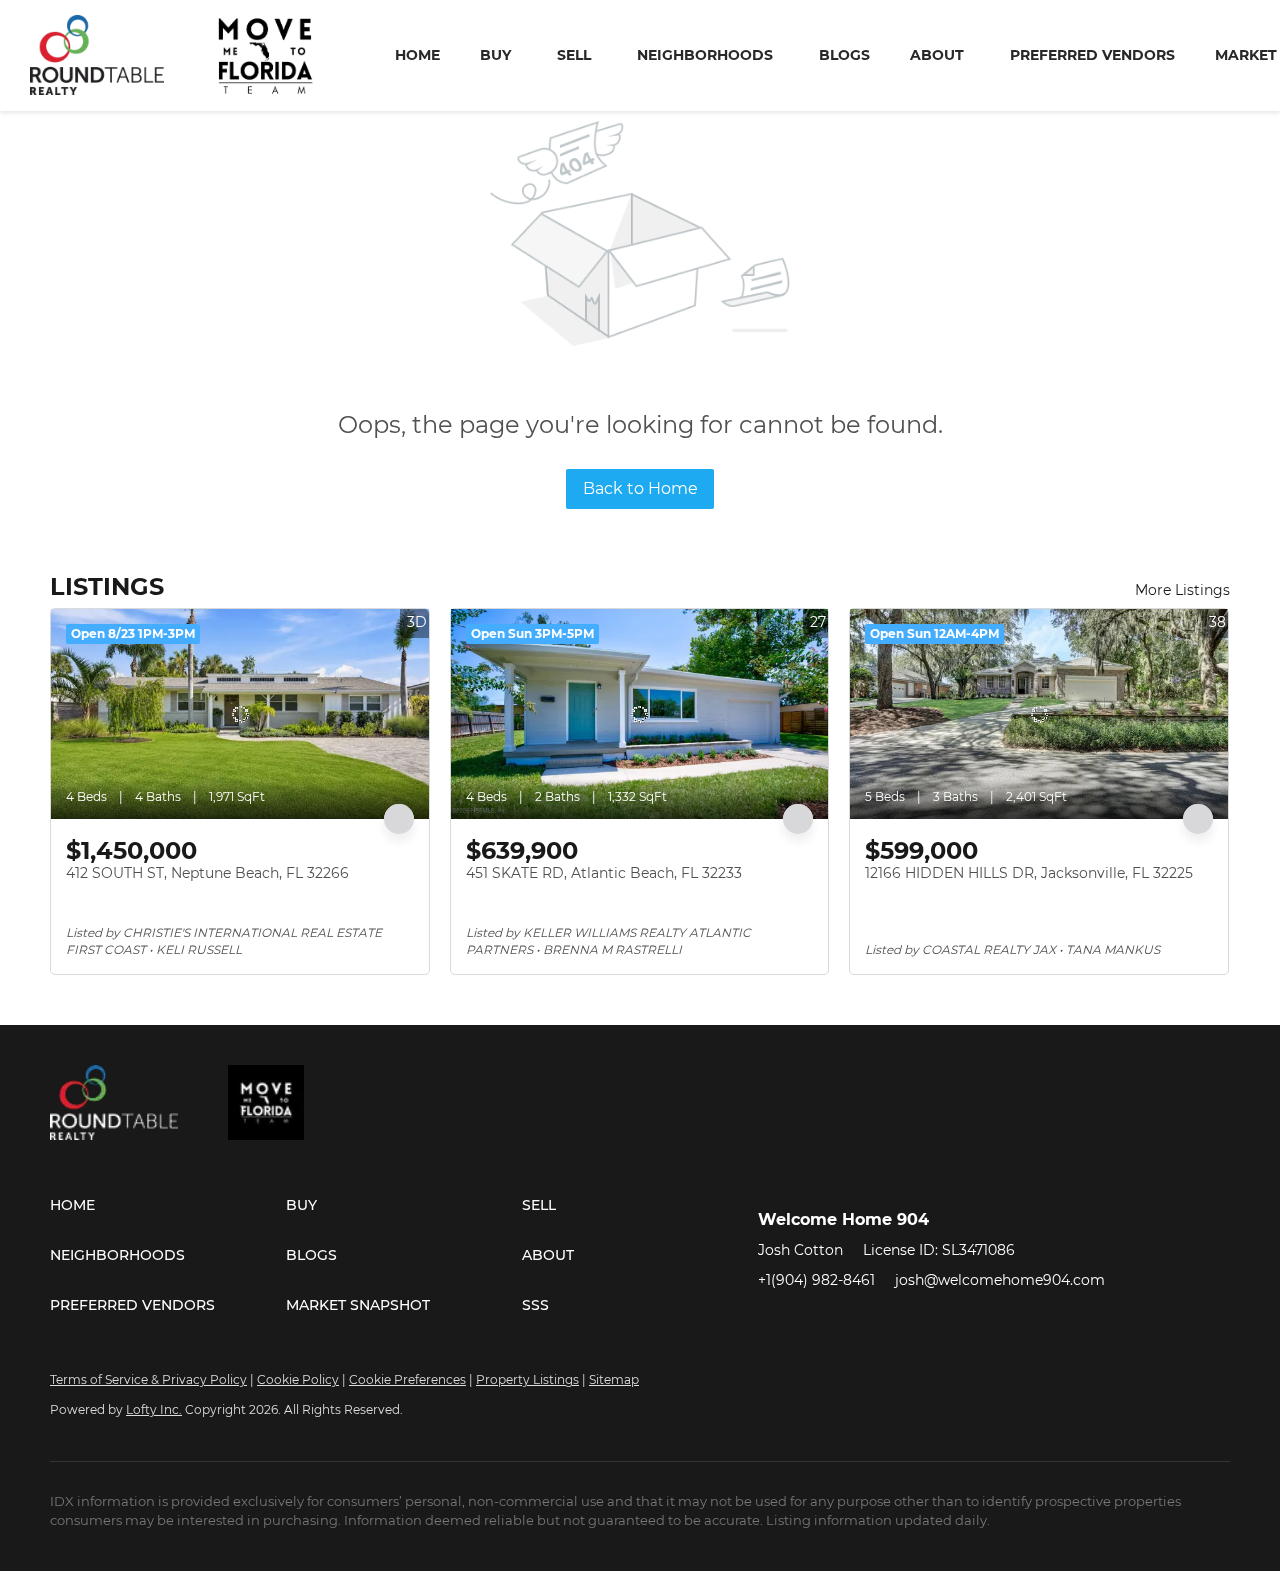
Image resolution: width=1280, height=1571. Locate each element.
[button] (168, 1205)
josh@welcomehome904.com (1000, 1280)
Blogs (844, 55)
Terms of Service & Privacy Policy (148, 1379)
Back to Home (640, 488)
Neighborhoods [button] (705, 55)
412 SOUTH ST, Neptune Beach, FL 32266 (207, 873)
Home (417, 55)
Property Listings (527, 1379)
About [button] (937, 55)
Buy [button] (495, 55)
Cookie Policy (298, 1379)
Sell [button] (574, 55)
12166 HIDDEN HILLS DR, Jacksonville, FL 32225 (1029, 873)
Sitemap (614, 1379)
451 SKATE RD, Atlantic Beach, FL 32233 (604, 873)
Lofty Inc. (154, 1409)
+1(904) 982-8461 (816, 1280)
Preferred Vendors (1092, 55)
